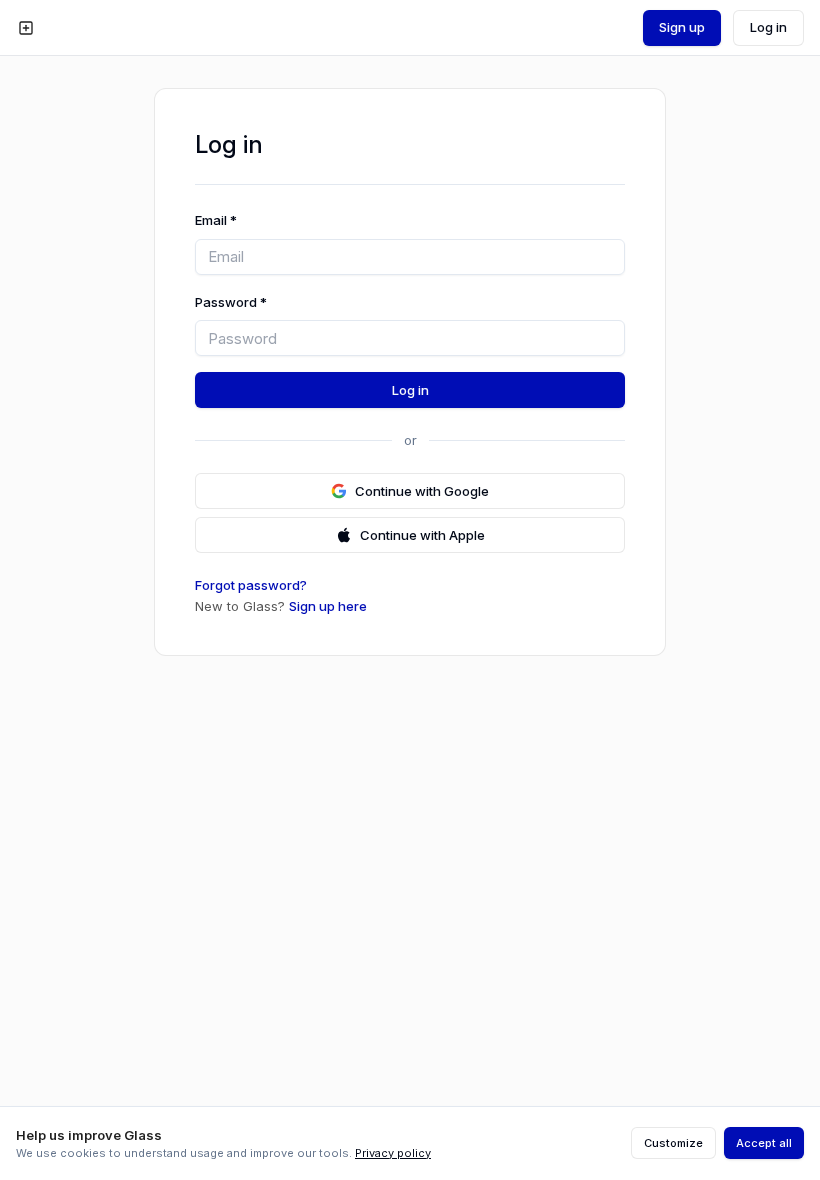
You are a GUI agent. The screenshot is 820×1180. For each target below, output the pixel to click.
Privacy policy (393, 1153)
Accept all (764, 1143)
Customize (673, 1143)
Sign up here (328, 606)
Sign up (682, 27)
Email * (216, 220)
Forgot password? (251, 585)
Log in (768, 27)
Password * (231, 302)
